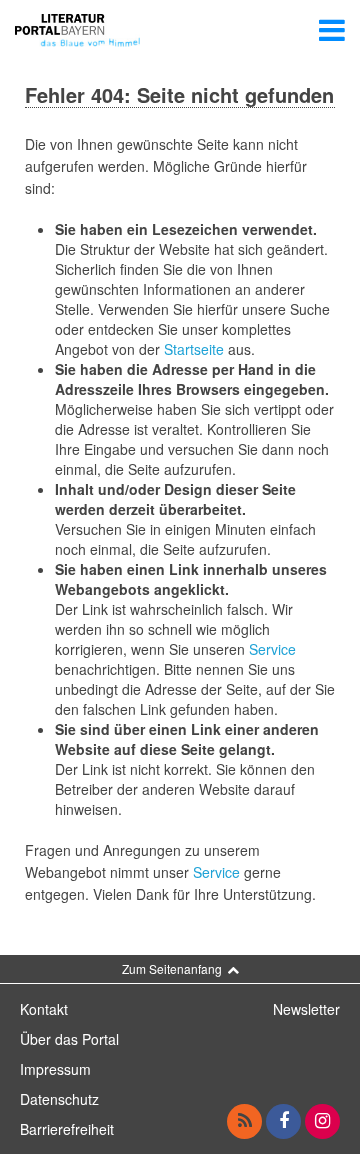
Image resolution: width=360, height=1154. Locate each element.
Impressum (55, 1069)
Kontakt (44, 1009)
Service (272, 649)
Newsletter (306, 1009)
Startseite (194, 349)
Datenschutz (59, 1099)
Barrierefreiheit (67, 1129)
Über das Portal (69, 1039)
